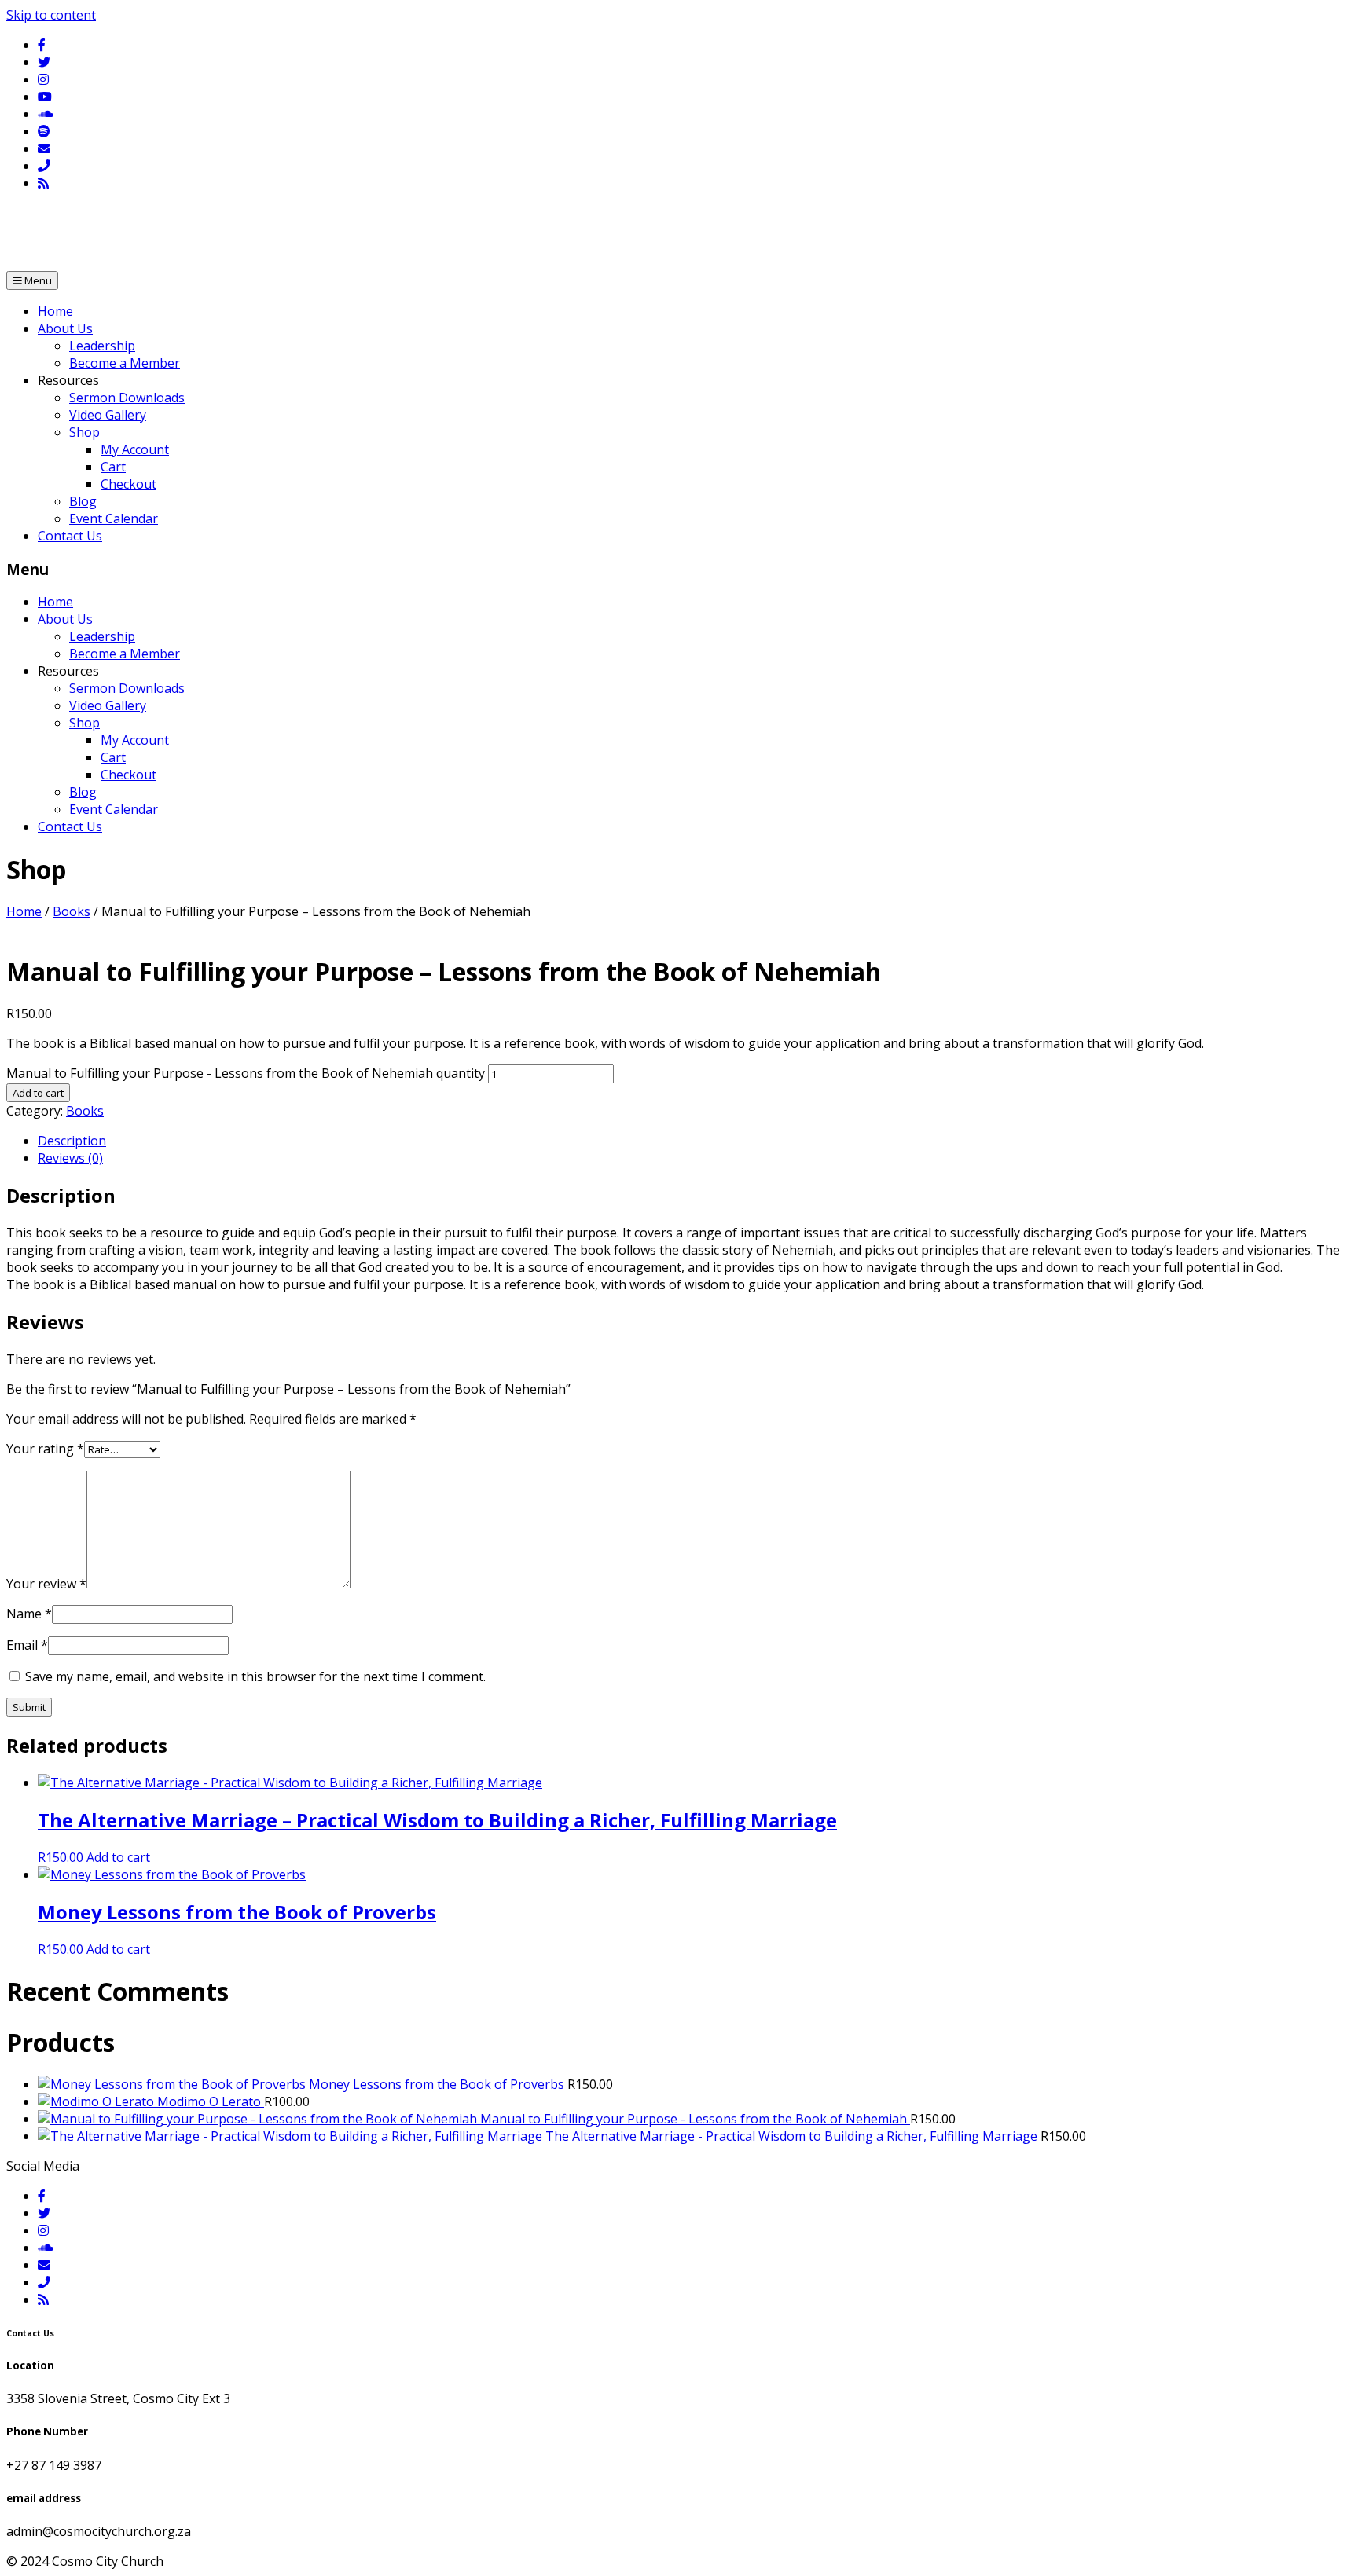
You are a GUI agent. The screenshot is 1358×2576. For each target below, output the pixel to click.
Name (29, 1614)
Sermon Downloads (127, 398)
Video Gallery (108, 415)
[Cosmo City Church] (38, 262)
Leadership (102, 346)
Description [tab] (72, 1141)
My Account (135, 449)
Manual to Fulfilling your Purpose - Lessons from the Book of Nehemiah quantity (246, 1073)
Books (72, 911)
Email (27, 1645)
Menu (37, 280)
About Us (65, 328)
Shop (84, 432)
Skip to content (51, 15)
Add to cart (38, 1093)
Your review (46, 1584)
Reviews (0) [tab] (70, 1158)
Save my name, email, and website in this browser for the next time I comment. (255, 1676)
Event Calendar (114, 518)
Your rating (45, 1449)
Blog (83, 501)
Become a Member (125, 363)
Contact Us (70, 536)
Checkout (128, 484)
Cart (113, 467)
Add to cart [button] (118, 1857)
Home (55, 311)
